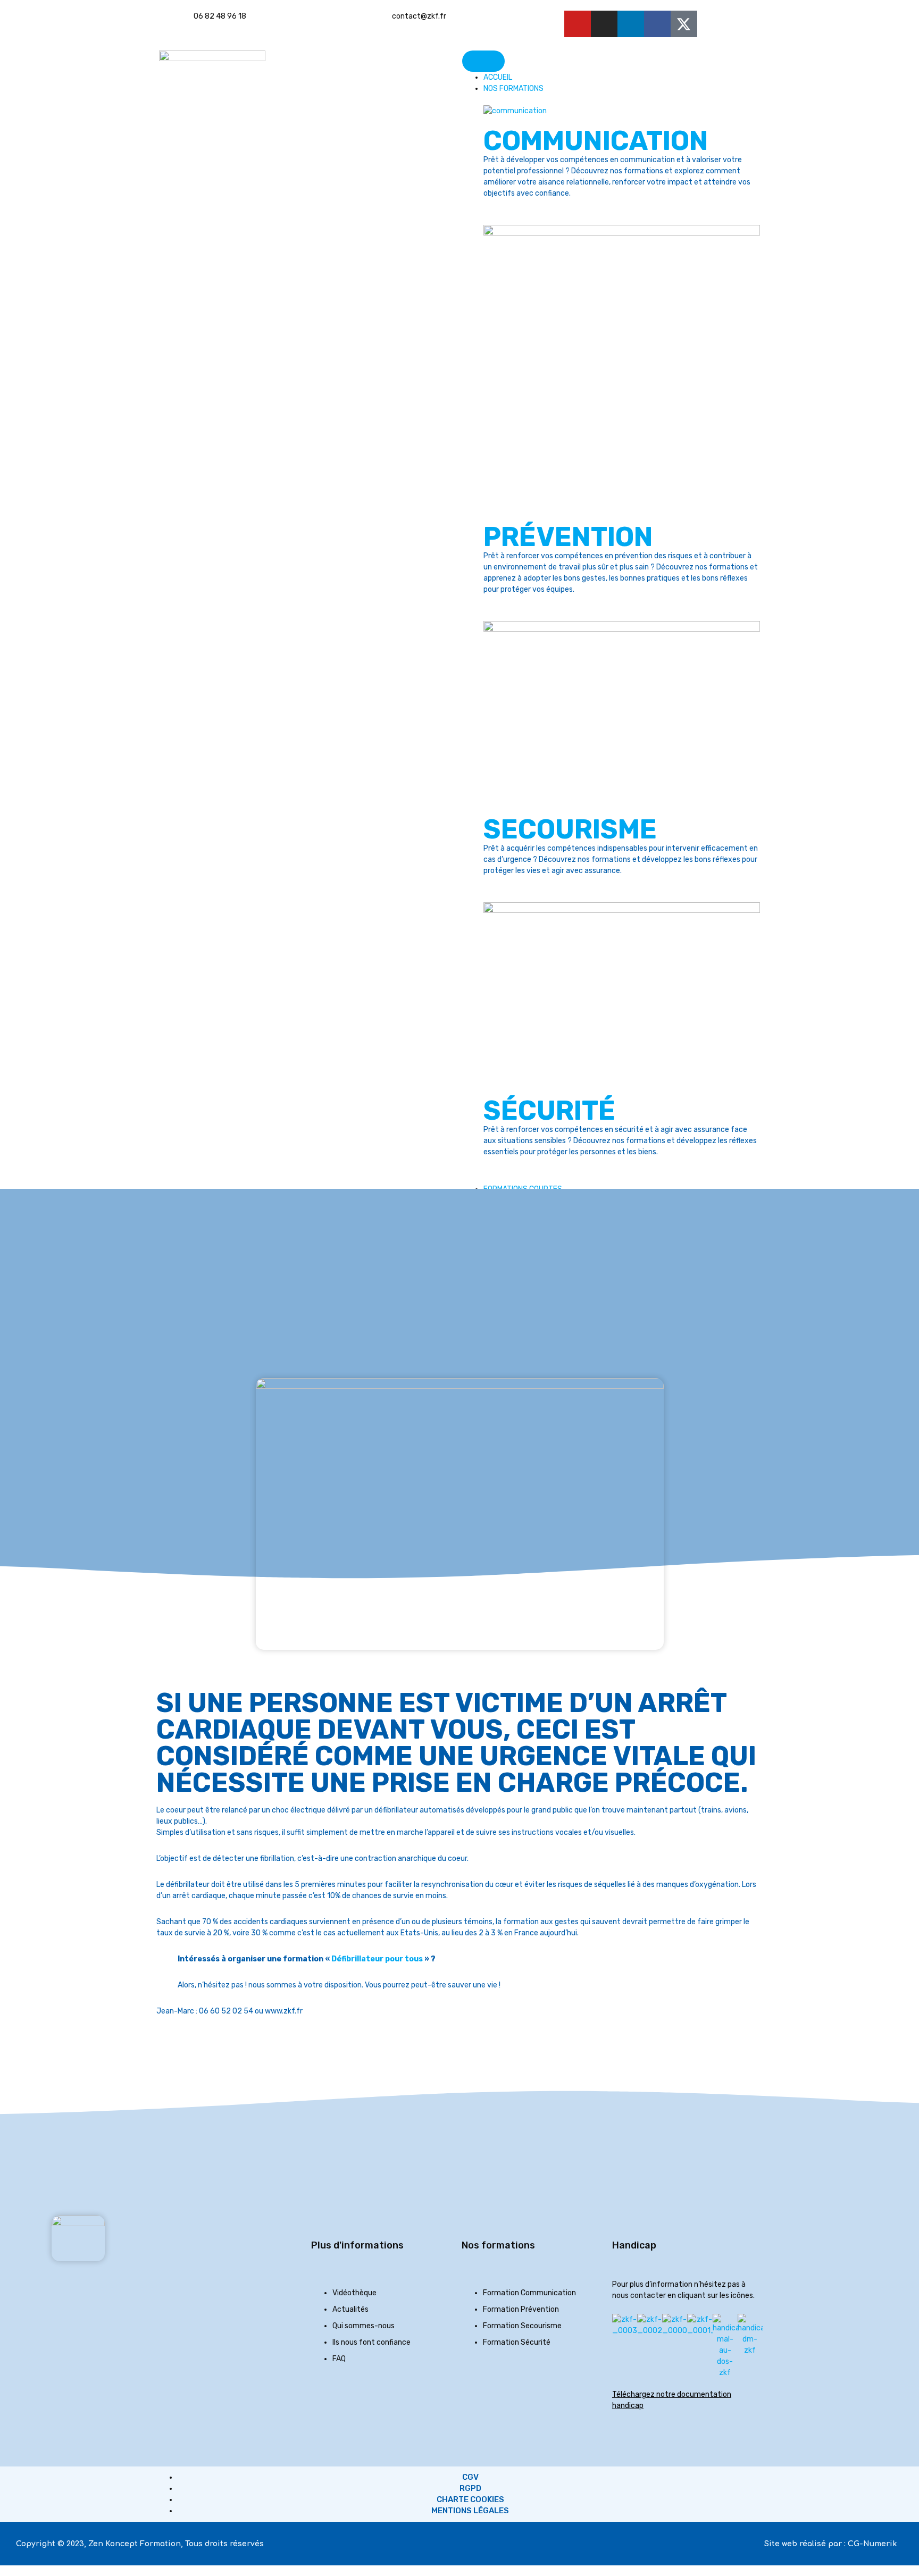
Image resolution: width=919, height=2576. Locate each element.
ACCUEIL (498, 77)
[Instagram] (604, 24)
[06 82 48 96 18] (180, 24)
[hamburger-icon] (483, 61)
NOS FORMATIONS (513, 89)
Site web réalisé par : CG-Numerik (830, 2544)
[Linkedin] (631, 24)
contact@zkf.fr (419, 16)
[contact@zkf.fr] (379, 24)
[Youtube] (578, 24)
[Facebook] (657, 24)
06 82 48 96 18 (220, 16)
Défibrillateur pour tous (377, 1959)
